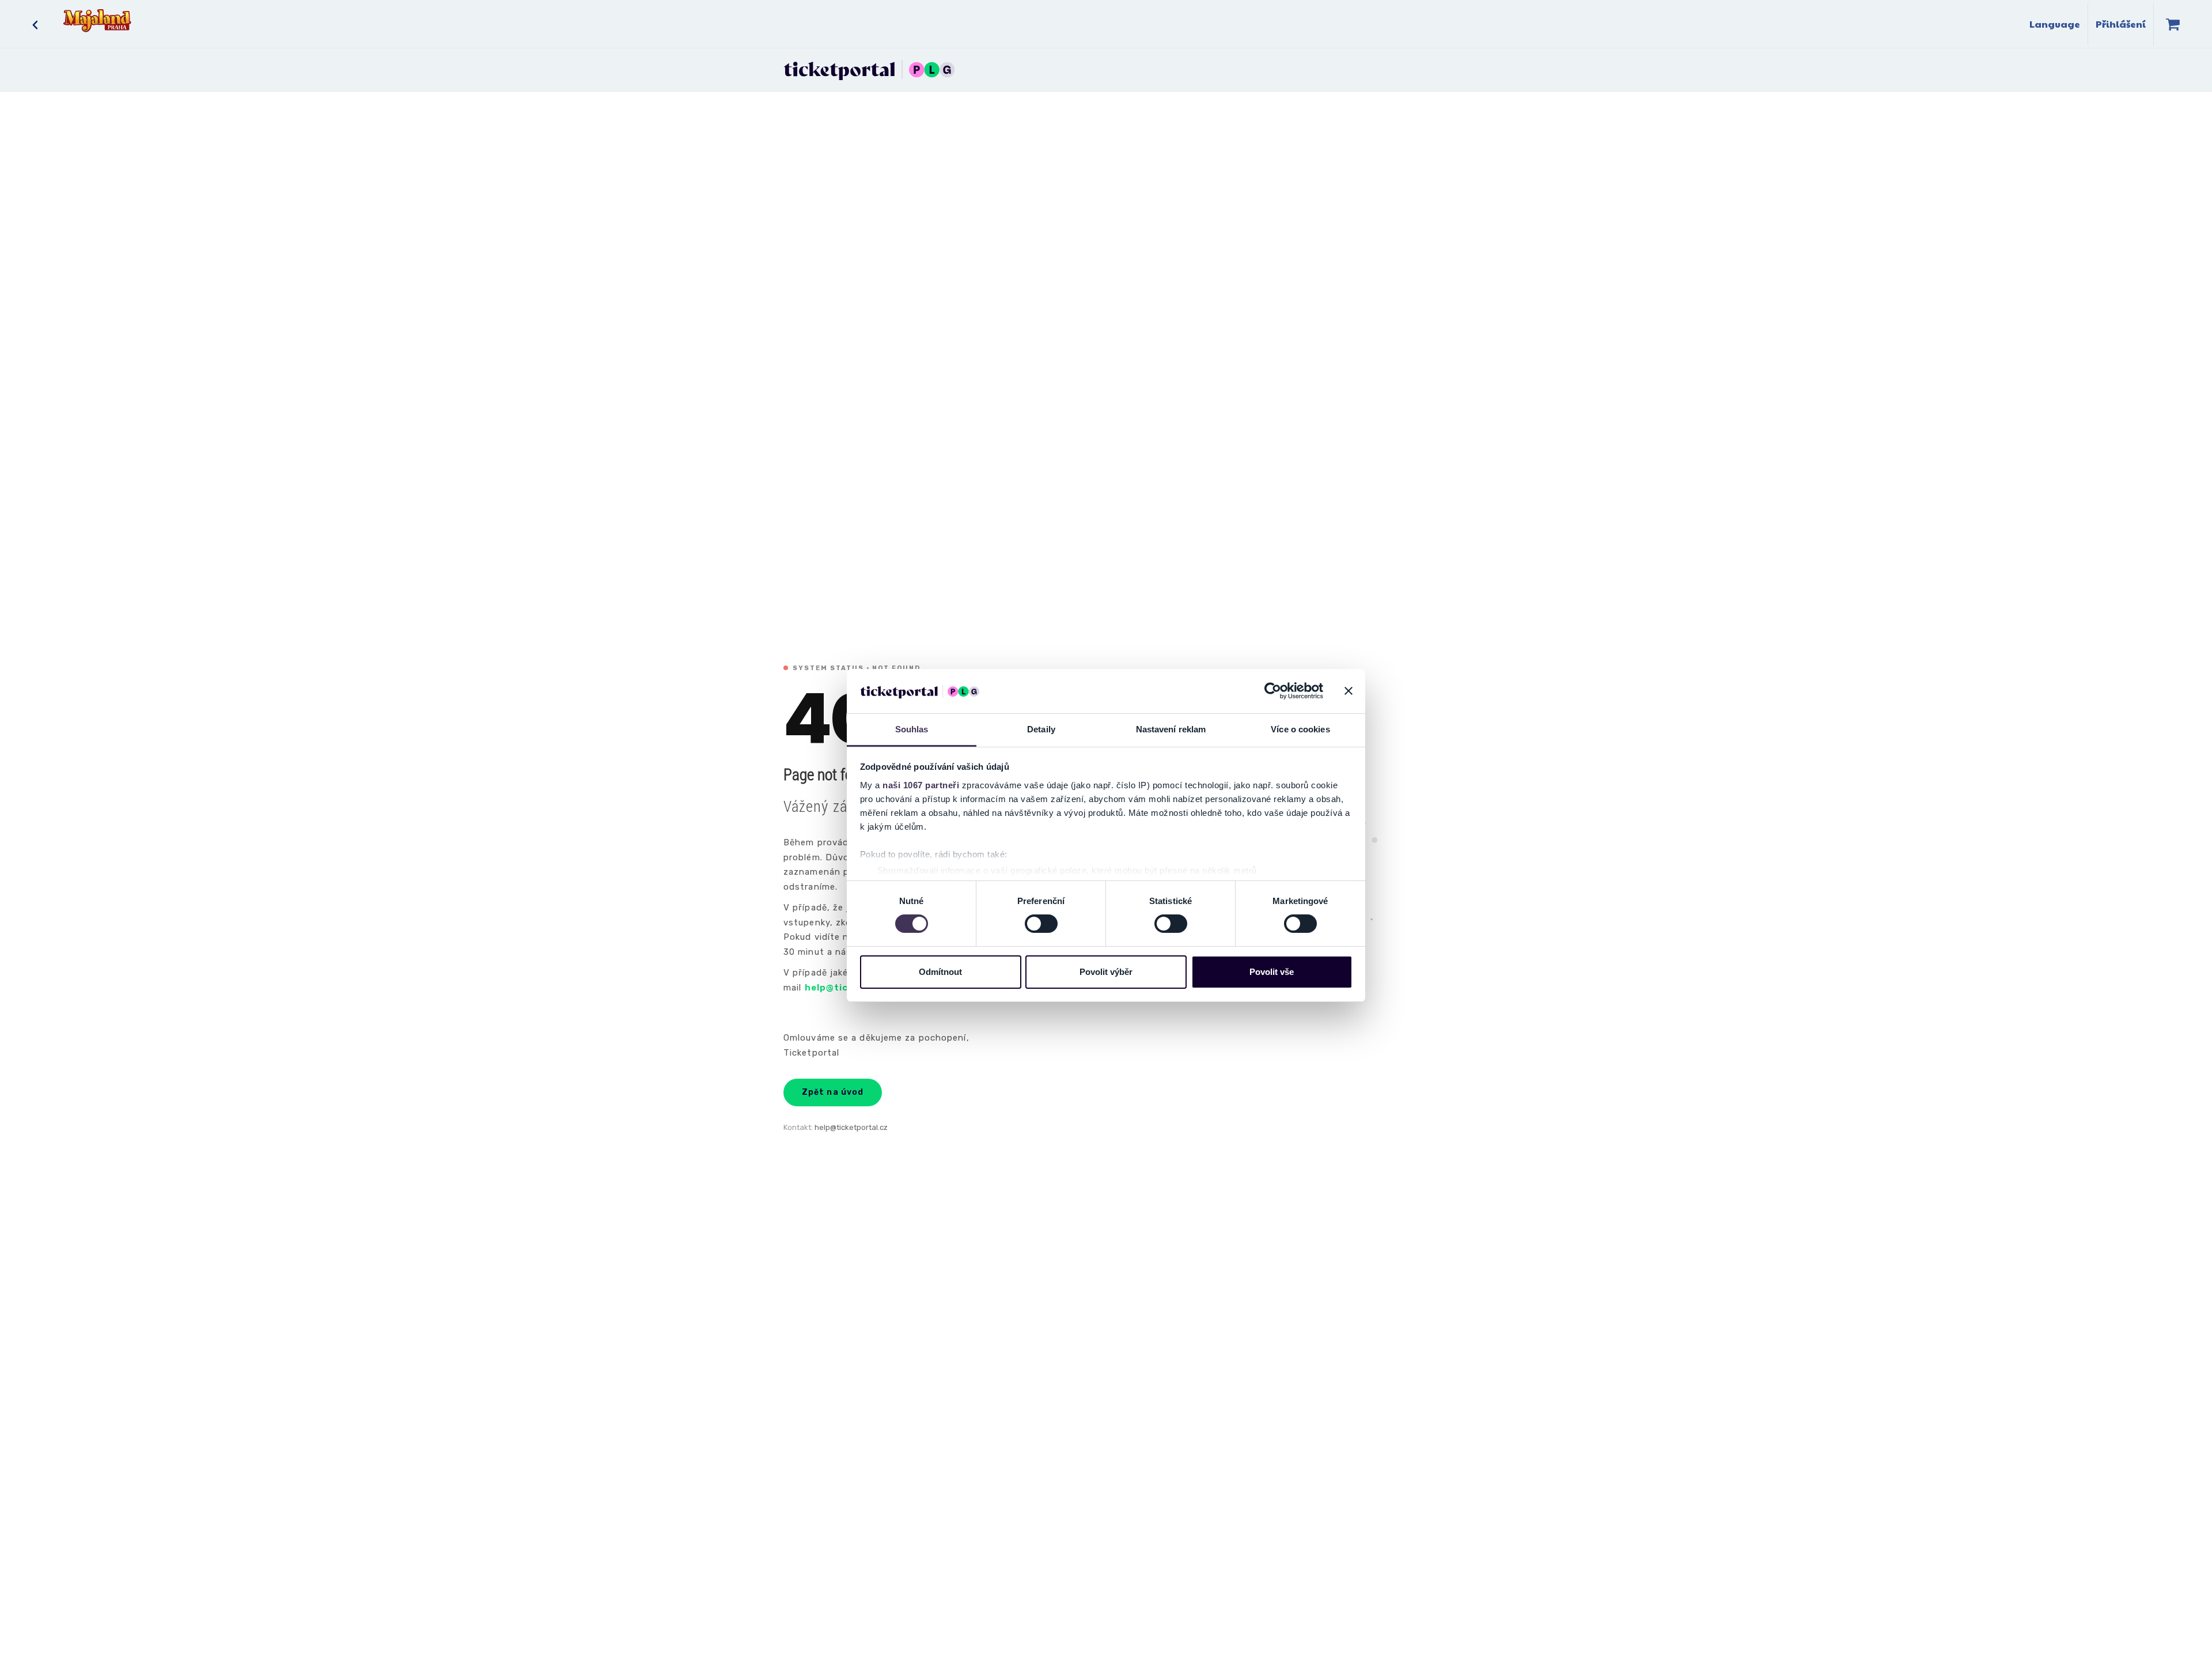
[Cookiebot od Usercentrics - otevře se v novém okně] (1273, 691)
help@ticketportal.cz (851, 1127)
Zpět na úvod (833, 1092)
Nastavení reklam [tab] (1171, 729)
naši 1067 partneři (921, 785)
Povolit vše (1272, 972)
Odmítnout (940, 972)
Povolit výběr (1106, 972)
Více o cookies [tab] (1300, 729)
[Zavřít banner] (1349, 691)
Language (2055, 24)
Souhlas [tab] (912, 729)
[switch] (1041, 924)
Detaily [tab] (1041, 729)
